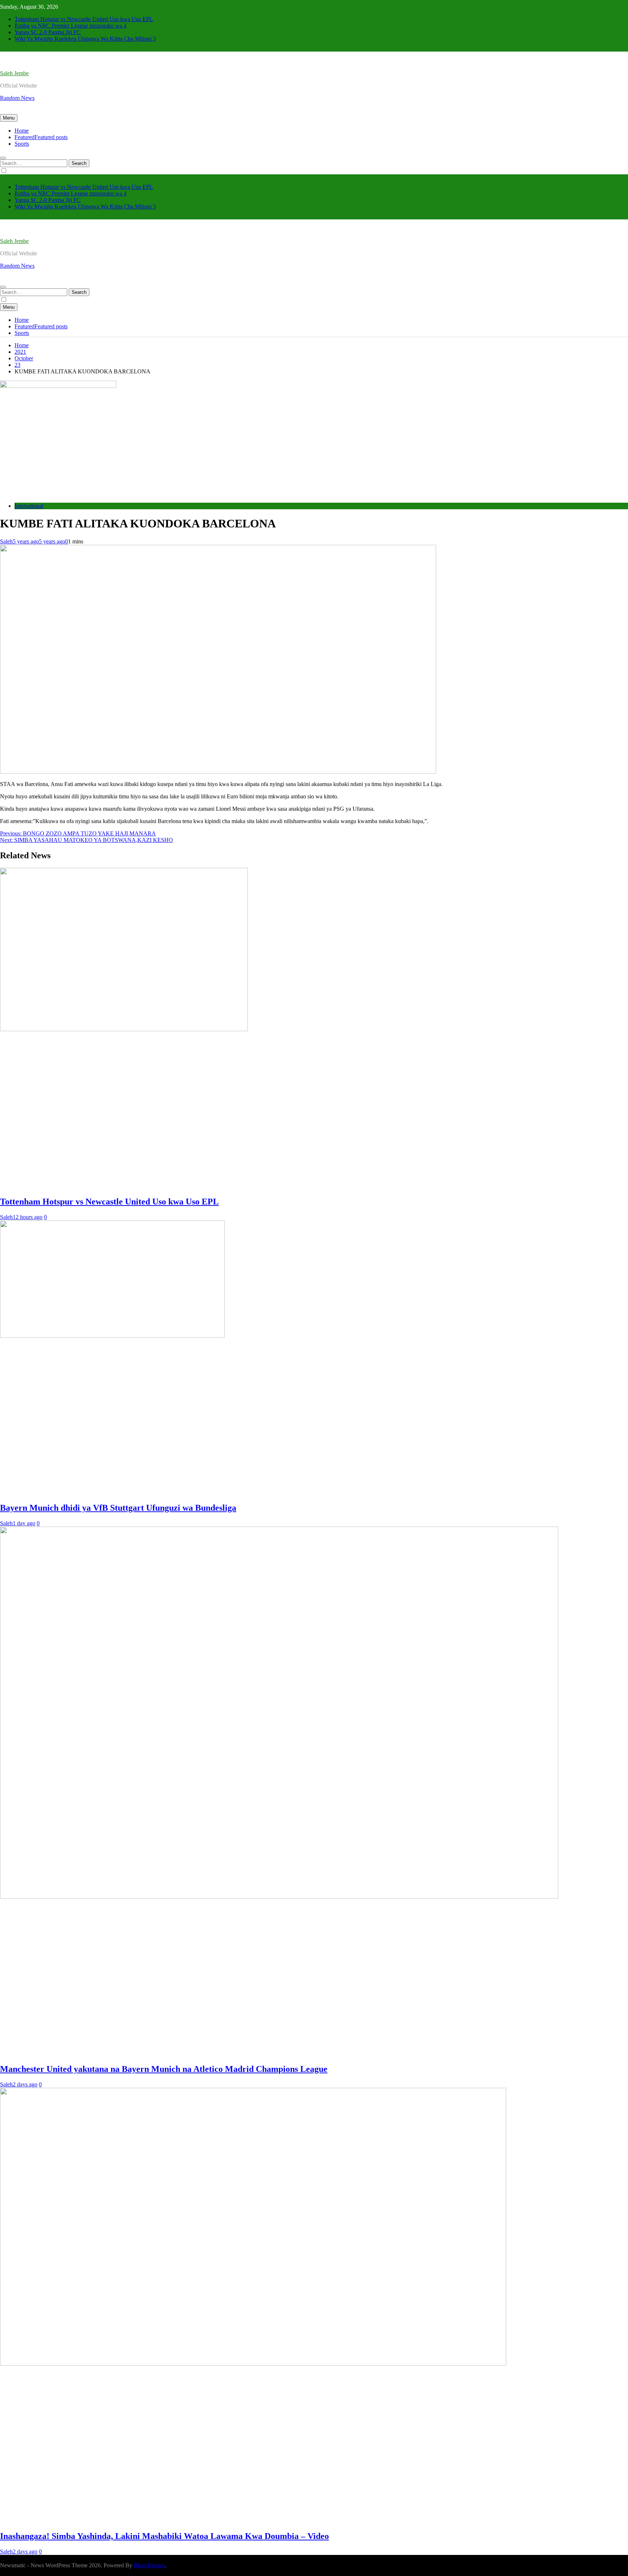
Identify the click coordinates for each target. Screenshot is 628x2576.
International (29, 506)
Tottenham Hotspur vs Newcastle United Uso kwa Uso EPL (84, 19)
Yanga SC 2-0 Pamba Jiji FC (48, 32)
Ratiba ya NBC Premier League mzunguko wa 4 (71, 26)
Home (22, 131)
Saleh (6, 541)
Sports (22, 144)
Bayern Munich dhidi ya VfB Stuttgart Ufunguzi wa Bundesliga (118, 1508)
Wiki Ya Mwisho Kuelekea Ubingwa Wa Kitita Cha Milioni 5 (85, 39)
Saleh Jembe (14, 73)
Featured (41, 137)
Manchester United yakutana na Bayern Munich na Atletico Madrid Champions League (164, 2069)
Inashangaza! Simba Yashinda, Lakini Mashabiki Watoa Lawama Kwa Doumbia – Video (164, 2536)
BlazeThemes (149, 2565)
